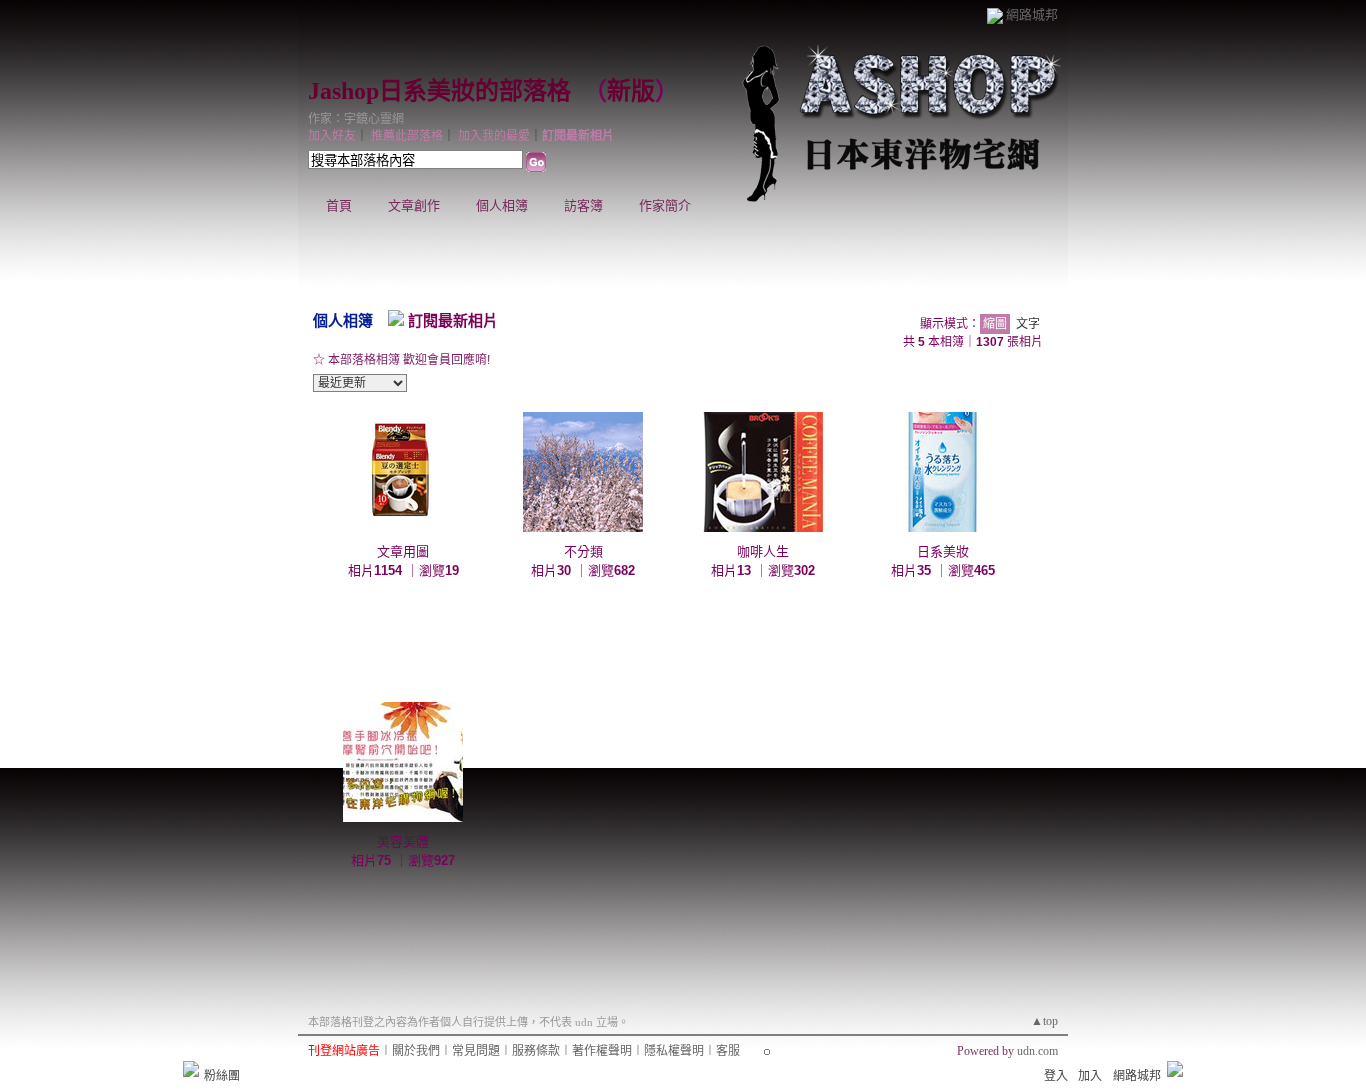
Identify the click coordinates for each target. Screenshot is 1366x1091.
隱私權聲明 (674, 1051)
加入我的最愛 (494, 136)
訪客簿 (583, 205)
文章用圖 (403, 551)
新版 (631, 91)
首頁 (339, 205)
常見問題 (476, 1051)
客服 (728, 1051)
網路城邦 (1032, 14)
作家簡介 (665, 205)
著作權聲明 (602, 1051)
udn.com (1037, 1051)
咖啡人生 (763, 551)
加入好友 (332, 136)
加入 (1090, 1076)
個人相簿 (502, 205)
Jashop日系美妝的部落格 (439, 91)
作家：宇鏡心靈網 (356, 119)
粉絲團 (222, 1076)
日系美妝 (943, 551)
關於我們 (416, 1051)
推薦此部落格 (407, 136)
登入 (1056, 1076)
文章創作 (414, 205)
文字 (1028, 324)
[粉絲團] (191, 1069)
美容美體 (403, 841)
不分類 (583, 551)
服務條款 (536, 1051)
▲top (1044, 1021)
